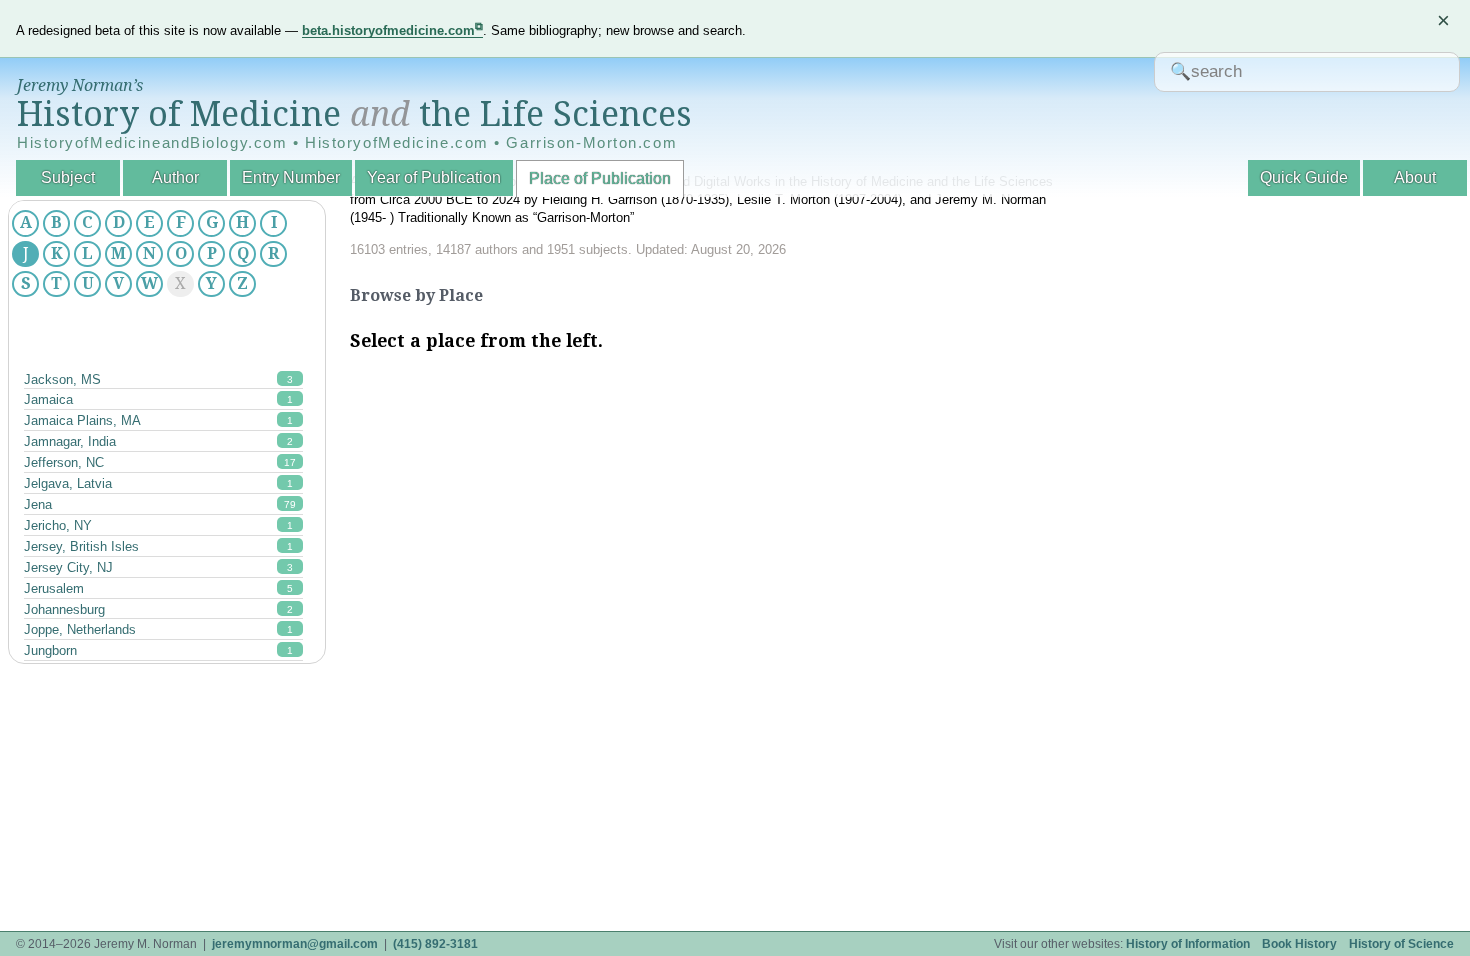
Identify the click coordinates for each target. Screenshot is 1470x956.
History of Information (1188, 944)
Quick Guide (1304, 177)
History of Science (1401, 944)
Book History (1299, 944)
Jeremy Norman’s (80, 85)
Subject (68, 177)
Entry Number (291, 177)
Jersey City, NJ (158, 567)
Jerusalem (158, 588)
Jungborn (158, 650)
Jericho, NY (158, 525)
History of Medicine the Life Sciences (354, 114)
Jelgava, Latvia (158, 483)
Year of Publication (434, 177)
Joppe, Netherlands (158, 629)
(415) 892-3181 (435, 944)
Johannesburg (158, 609)
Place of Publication (600, 178)
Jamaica (158, 399)
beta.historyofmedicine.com (388, 30)
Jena (160, 504)
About (1415, 177)
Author (175, 177)
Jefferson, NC (160, 462)
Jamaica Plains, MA (158, 420)
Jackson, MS (158, 379)
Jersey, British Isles (158, 546)
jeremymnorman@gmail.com (295, 944)
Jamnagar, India (158, 441)
